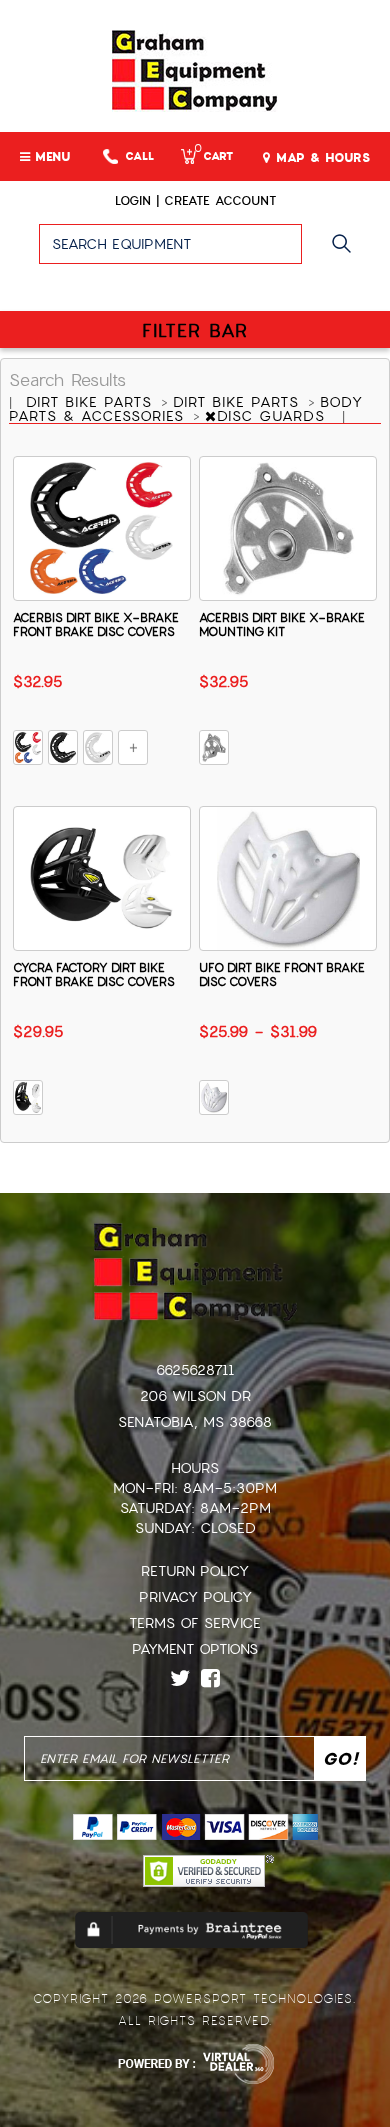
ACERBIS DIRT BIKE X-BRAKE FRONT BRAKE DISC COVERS (96, 625)
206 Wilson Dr (195, 1396)
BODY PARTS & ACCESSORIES (186, 409)
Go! (346, 253)
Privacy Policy (195, 1597)
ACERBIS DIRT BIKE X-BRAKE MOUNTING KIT (282, 625)
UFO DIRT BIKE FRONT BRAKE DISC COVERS (282, 975)
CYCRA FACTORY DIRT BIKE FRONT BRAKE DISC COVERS (94, 975)
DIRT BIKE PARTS (92, 402)
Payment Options (195, 1649)
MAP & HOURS (320, 158)
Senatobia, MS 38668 (195, 1422)
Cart (213, 156)
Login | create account (195, 201)
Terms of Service (195, 1623)
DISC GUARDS (274, 416)
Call (139, 156)
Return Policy (195, 1571)
